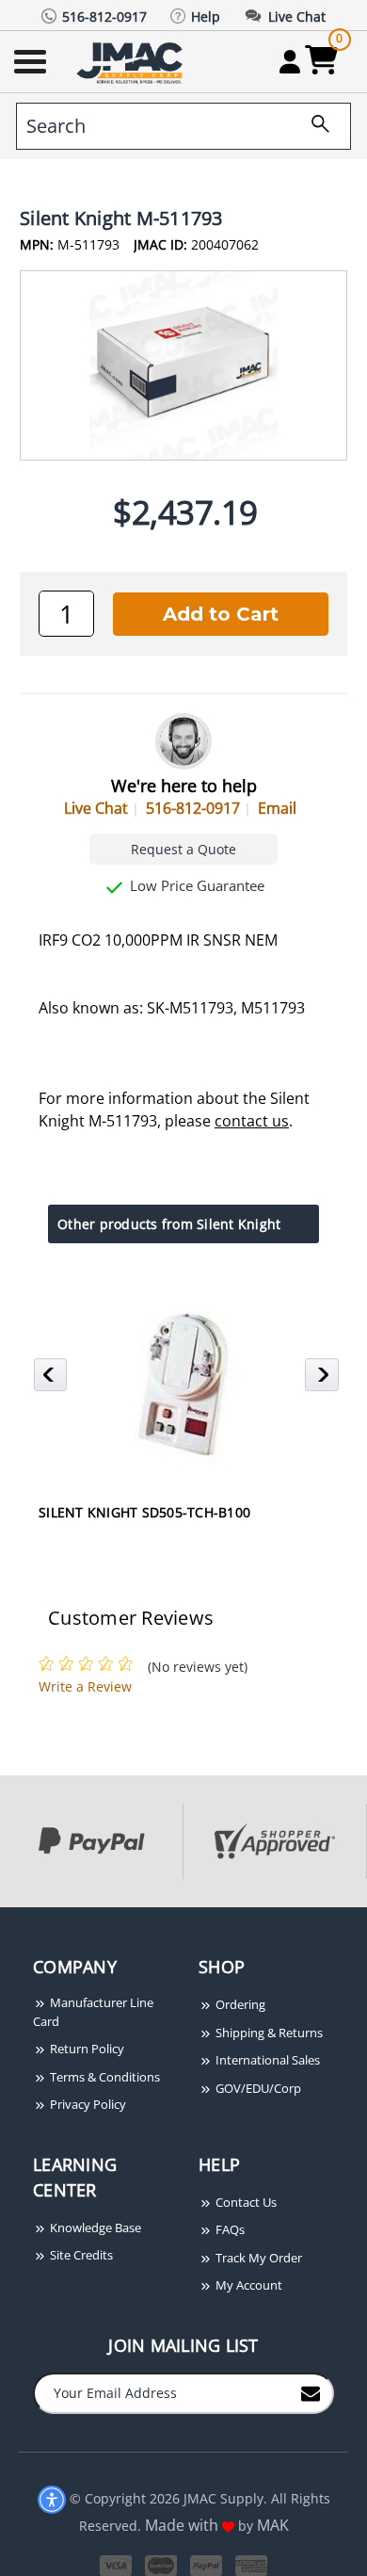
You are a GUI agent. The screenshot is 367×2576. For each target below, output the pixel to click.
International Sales (266, 2060)
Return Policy (86, 2049)
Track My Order (257, 2258)
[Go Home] (132, 62)
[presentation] (2, 1917)
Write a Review (85, 1686)
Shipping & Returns (268, 2033)
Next (324, 1380)
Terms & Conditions (104, 2077)
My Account (247, 2285)
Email (277, 808)
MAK (273, 2525)
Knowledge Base (94, 2228)
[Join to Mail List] (311, 2392)
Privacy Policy (87, 2104)
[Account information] (289, 61)
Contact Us (245, 2202)
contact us (252, 1121)
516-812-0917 (193, 808)
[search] (313, 126)
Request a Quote (183, 849)
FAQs (229, 2229)
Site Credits (80, 2255)
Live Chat (96, 808)
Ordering (239, 2004)
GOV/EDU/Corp (257, 2088)
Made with (183, 2525)
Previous (53, 1380)
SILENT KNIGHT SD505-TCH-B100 (144, 1512)
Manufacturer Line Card (93, 2012)
